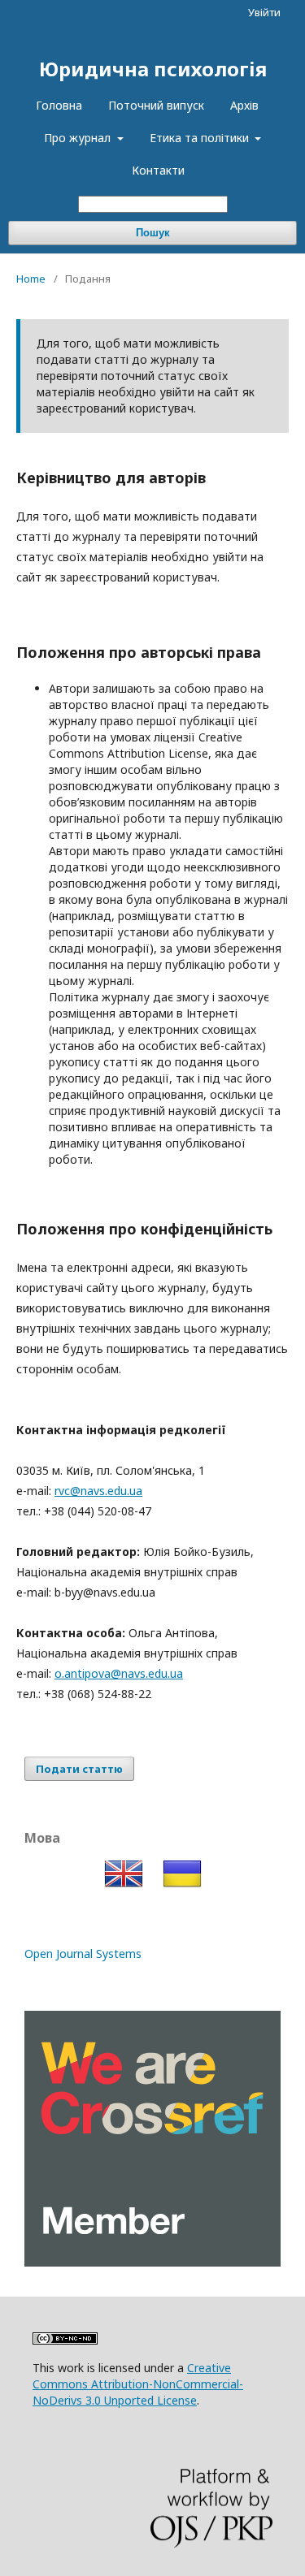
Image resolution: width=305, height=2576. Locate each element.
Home (31, 279)
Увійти (264, 12)
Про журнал (79, 138)
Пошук (153, 233)
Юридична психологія (153, 69)
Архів (244, 105)
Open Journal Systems (83, 1954)
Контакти (158, 170)
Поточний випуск (156, 105)
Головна (59, 105)
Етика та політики (201, 138)
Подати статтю (79, 1769)
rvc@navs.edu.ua (98, 1491)
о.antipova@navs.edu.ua (119, 1673)
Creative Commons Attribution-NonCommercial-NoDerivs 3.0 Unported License (138, 2384)
